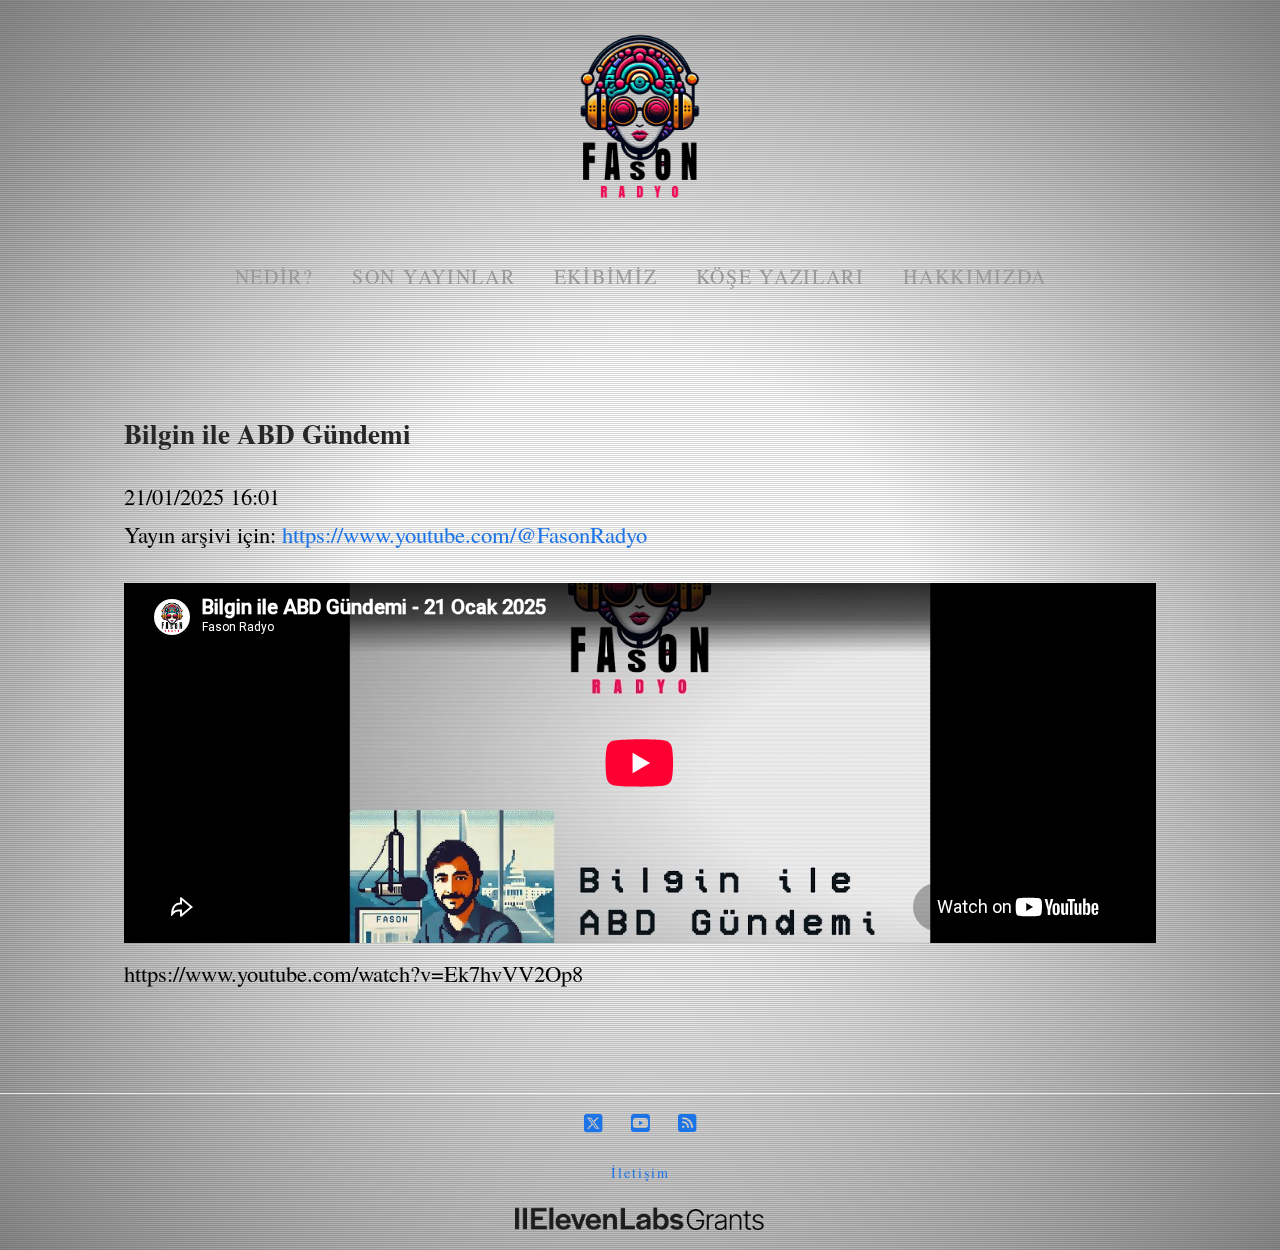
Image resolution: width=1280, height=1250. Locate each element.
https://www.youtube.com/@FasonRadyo (464, 534)
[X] (593, 1123)
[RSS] (687, 1123)
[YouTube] (640, 1123)
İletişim (640, 1172)
